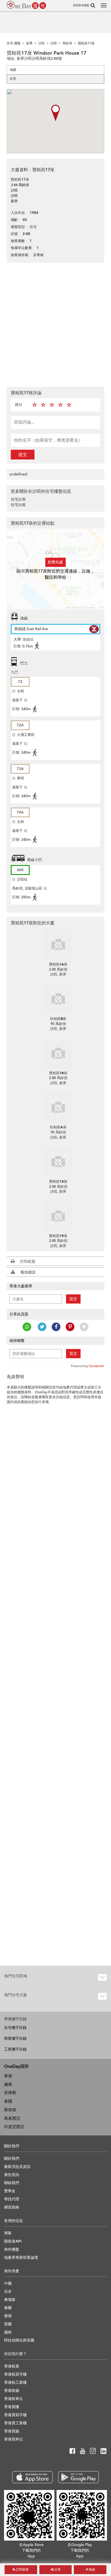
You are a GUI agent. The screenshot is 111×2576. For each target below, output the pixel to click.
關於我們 (12, 2159)
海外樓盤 (12, 2249)
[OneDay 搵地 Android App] (79, 2477)
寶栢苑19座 (58, 1236)
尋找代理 (12, 2199)
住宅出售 (18, 499)
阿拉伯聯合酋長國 (19, 2340)
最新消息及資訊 (17, 2167)
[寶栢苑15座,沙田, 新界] (58, 1162)
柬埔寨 (10, 2300)
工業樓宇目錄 (15, 2049)
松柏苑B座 (58, 1019)
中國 (8, 2284)
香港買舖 (12, 2431)
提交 (23, 455)
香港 (8, 2076)
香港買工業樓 (15, 2423)
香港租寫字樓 (15, 2374)
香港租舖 (12, 2391)
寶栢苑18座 (58, 1073)
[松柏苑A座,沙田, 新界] (58, 1107)
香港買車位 (13, 2439)
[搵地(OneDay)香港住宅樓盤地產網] (26, 5)
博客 (8, 2233)
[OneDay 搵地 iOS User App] (32, 2477)
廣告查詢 (12, 2175)
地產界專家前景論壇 (21, 2258)
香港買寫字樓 (15, 2415)
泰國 (8, 2101)
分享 (57, 2570)
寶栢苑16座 (58, 964)
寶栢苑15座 (58, 1182)
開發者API (13, 2241)
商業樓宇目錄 (15, 2038)
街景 (13, 79)
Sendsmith (97, 1366)
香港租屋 (12, 2366)
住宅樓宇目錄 (15, 2028)
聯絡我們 (12, 2183)
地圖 (13, 70)
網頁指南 (12, 2207)
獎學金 (10, 2191)
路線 (91, 2570)
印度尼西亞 (14, 2127)
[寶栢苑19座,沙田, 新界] (58, 1216)
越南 (8, 2084)
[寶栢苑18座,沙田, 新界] (58, 1053)
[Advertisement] (55, 324)
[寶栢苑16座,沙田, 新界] (58, 944)
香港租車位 (13, 2399)
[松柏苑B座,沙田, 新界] (58, 999)
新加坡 (10, 2110)
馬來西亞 (12, 2118)
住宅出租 (18, 505)
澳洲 (8, 2316)
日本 (8, 2292)
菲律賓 (10, 2093)
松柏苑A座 (58, 1127)
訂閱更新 (22, 2570)
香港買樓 (12, 2407)
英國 (8, 2324)
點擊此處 (55, 562)
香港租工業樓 (15, 2382)
